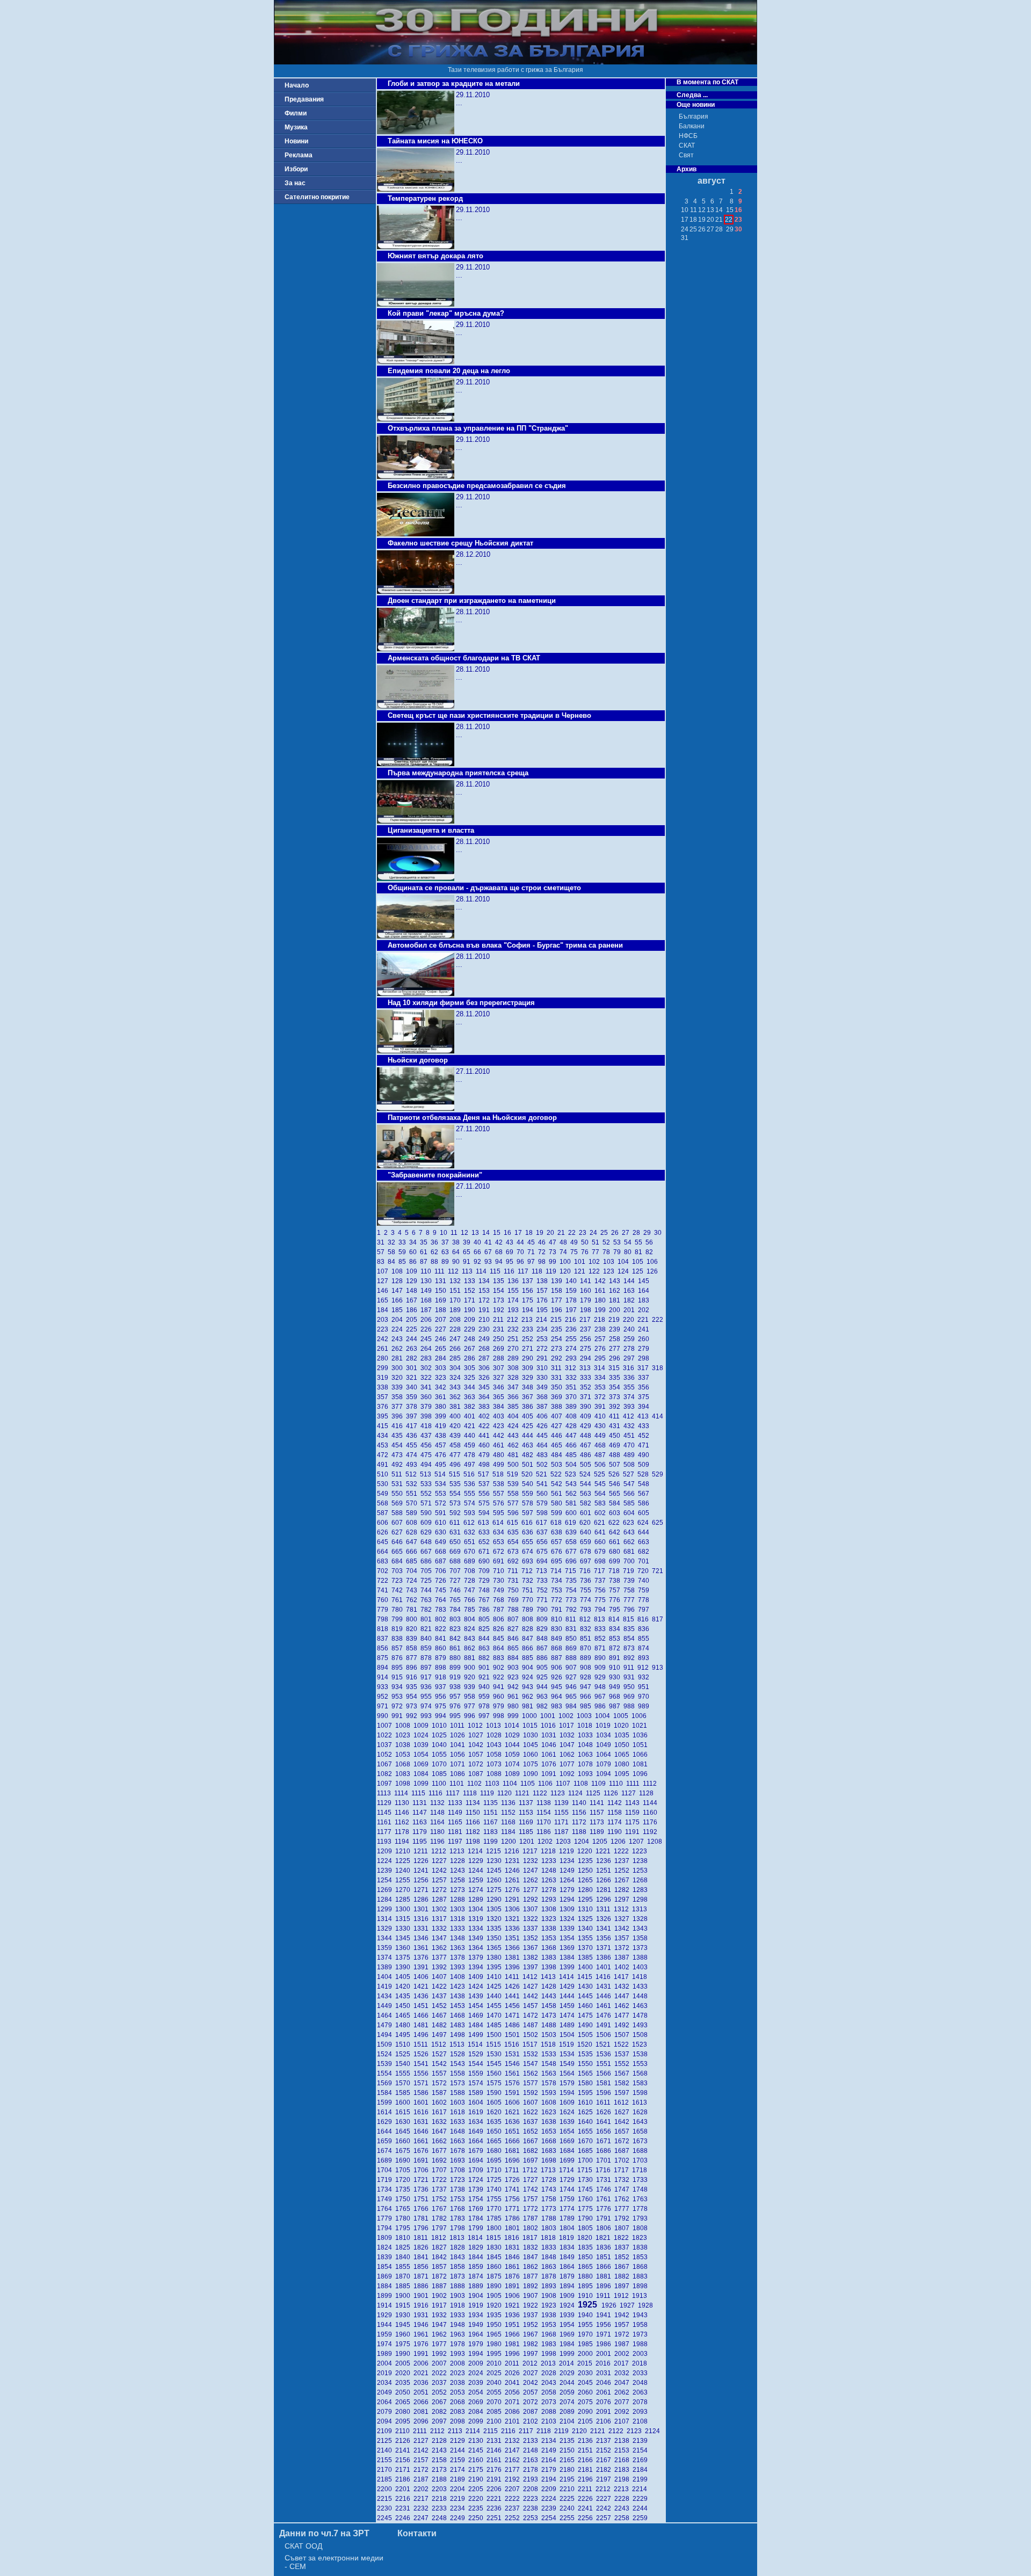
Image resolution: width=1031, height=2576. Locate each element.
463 (529, 1445)
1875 (496, 2276)
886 (544, 1658)
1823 (640, 2238)
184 (384, 1310)
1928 (646, 2305)
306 (486, 1368)
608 (413, 1523)
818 (384, 1629)
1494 (386, 2035)
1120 (506, 1793)
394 (644, 1407)
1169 (528, 1822)
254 (558, 1339)
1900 (404, 2296)
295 (602, 1358)
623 (630, 1523)
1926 (611, 2305)
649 (442, 1542)
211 (500, 1320)
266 (457, 1349)
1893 (550, 2286)
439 (457, 1436)
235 (558, 1329)
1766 (423, 2209)
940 (486, 1687)
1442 (532, 1996)
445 (544, 1436)
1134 (474, 1803)
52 (608, 1242)
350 (558, 1387)
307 (500, 1368)
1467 (441, 2015)
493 (413, 1465)
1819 (568, 2238)
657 (558, 1542)
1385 (587, 1958)
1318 (459, 1919)
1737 (441, 2189)
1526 (423, 2054)
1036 (641, 1735)
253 (544, 1339)
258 (616, 1339)
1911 (605, 2296)
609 (428, 1523)
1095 (623, 1774)
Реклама (299, 155)
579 (544, 1503)
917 (428, 1677)
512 (413, 1474)
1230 (496, 1861)
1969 (569, 2334)
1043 (496, 1745)
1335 (496, 1929)
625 (658, 1523)
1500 (496, 2035)
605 (644, 1513)
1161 (386, 1822)
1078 (587, 1764)
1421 (423, 1986)
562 (573, 1494)
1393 (459, 1967)
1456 (514, 2006)
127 (384, 1281)
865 (515, 1648)
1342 (623, 1929)
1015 (532, 1726)
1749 (386, 2199)
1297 (623, 1900)
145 (644, 1281)
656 (544, 1542)
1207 (638, 1842)
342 (442, 1387)
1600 (404, 2102)
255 (573, 1339)
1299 (386, 1909)
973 (413, 1706)
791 (558, 1610)
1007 (386, 1726)
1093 (587, 1774)
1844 (477, 2257)
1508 (641, 2035)
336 (631, 1378)
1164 (439, 1822)
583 (602, 1503)
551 (413, 1494)
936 (428, 1687)
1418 (640, 1977)
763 (428, 1600)
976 (457, 1706)
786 (486, 1610)
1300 (404, 1909)
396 (399, 1416)
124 (625, 1271)
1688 (641, 2151)
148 (413, 1291)
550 (399, 1494)
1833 (550, 2247)
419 (442, 1426)
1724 (477, 2180)
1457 (532, 2006)
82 (650, 1252)
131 (442, 1281)
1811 (422, 2238)
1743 (550, 2189)
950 (631, 1687)
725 (428, 1581)
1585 (404, 2093)
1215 (495, 1851)
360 (428, 1397)
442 (500, 1436)
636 (529, 1532)
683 (384, 1561)
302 (428, 1368)
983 (558, 1706)
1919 (477, 2305)
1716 (605, 2170)
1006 (640, 1716)
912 (645, 1668)
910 (616, 1668)
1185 (528, 1832)
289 (515, 1358)
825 (486, 1629)
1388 (641, 1958)
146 (384, 1291)
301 (413, 1368)
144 (631, 1281)
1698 (550, 2160)
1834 (569, 2247)
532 (413, 1484)
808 (529, 1619)
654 (515, 1542)
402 (486, 1416)
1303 (459, 1909)
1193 (386, 1842)
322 (428, 1378)
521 (543, 1474)
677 (573, 1552)
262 (399, 1349)
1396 (514, 1967)
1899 (386, 2296)
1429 (569, 1986)
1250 (587, 1871)
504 (573, 1465)
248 (471, 1339)
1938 (550, 2315)
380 (442, 1407)
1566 (605, 2073)
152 (471, 1291)
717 (601, 1571)
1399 (569, 1967)
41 (490, 1242)
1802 (532, 2228)
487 (602, 1455)
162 (616, 1291)
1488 (550, 2025)
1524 (386, 2054)
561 (558, 1494)
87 (425, 1262)
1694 (477, 2160)
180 (602, 1300)
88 (436, 1262)
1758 (550, 2199)
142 (602, 1281)
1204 (583, 1842)
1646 (423, 2131)
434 (384, 1436)
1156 (581, 1813)
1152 (510, 1813)
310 (544, 1368)
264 (428, 1349)
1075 (532, 1764)
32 (393, 1242)
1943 (641, 2315)
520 (529, 1474)
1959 (386, 2334)
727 (457, 1581)
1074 (514, 1764)
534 (442, 1484)
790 (544, 1610)
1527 (441, 2054)
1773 (550, 2209)
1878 (550, 2276)
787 (500, 1610)
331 (558, 1378)
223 (384, 1329)
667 (428, 1552)
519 (514, 1474)
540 (529, 1484)
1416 (605, 1977)
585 (631, 1503)
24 (595, 1233)
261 (384, 1349)
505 (587, 1465)
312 (572, 1368)
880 (457, 1658)
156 (529, 1291)
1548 (550, 2064)
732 (529, 1581)
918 (442, 1677)
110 (427, 1271)
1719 (386, 2180)
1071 (459, 1764)
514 (442, 1474)
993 (428, 1716)
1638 (550, 2122)
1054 (423, 1755)
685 (413, 1561)
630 (442, 1532)
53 (619, 1242)
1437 (441, 1996)
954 (413, 1697)
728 (471, 1581)
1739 (477, 2189)
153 (486, 1291)
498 (486, 1465)
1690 (404, 2160)
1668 (550, 2141)
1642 (623, 2122)
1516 (513, 2044)
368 (544, 1397)
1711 (514, 2170)
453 (384, 1445)
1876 (514, 2276)
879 (442, 1658)
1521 (605, 2044)
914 (384, 1677)
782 (428, 1610)
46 (543, 1242)
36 (436, 1242)
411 (616, 1416)
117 (525, 1271)
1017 (568, 1726)
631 (457, 1532)
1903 (459, 2296)
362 (457, 1397)
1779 (386, 2218)
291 (544, 1358)
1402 (623, 1967)
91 (468, 1262)
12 (466, 1233)
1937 (532, 2315)
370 (573, 1397)
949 (616, 1687)
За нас (295, 183)
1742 (532, 2189)
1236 (605, 1861)
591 (442, 1513)
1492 (623, 2025)
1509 (386, 2044)
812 (587, 1619)
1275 (496, 1890)
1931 (423, 2315)
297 (631, 1358)
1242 (441, 1871)
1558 (459, 2073)
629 (428, 1532)
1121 (524, 1793)
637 (544, 1532)
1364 (477, 1948)
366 (515, 1397)
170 (457, 1300)
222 (658, 1320)
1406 (423, 1977)
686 (428, 1561)
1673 (641, 2141)
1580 (587, 2083)
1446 (605, 1996)
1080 (623, 1764)
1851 (605, 2257)
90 (458, 1262)
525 (601, 1474)
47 (554, 1242)
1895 (587, 2286)
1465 (404, 2015)
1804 (569, 2228)
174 (515, 1300)
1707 (441, 2170)
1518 (550, 2044)
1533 (550, 2054)
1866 (605, 2267)
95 (511, 1262)
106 (653, 1262)
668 (442, 1552)
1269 (386, 1890)
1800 (496, 2228)
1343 (641, 1929)
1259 (477, 1880)
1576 (514, 2083)
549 (384, 1494)
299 (384, 1368)
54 (629, 1242)
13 (477, 1233)
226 (428, 1329)
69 (511, 1252)
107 (384, 1271)
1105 (529, 1784)
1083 (404, 1774)
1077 (569, 1764)
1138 (545, 1803)
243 (399, 1339)
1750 (404, 2199)
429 (587, 1426)
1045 (532, 1745)
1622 (532, 2112)
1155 (563, 1813)
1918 (459, 2305)
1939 (569, 2315)
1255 (404, 1880)
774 (587, 1600)
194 (529, 1310)
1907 (532, 2296)
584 (616, 1503)
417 (413, 1426)
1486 (514, 2025)
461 (500, 1445)
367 (529, 1397)
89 (447, 1262)
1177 (386, 1832)
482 (529, 1455)
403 (500, 1416)
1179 (421, 1832)
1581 (605, 2083)
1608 (550, 2102)
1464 (386, 2015)
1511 (422, 2044)
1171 (563, 1822)
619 (572, 1523)
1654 (569, 2131)
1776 (605, 2209)
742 (399, 1590)
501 (529, 1465)
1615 (404, 2112)
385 (515, 1407)
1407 (441, 1977)
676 (558, 1552)
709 (486, 1571)
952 (384, 1697)
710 (500, 1571)
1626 (605, 2112)
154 (500, 1291)
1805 (587, 2228)
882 (486, 1658)
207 (442, 1320)
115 (497, 1271)
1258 (459, 1880)
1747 (623, 2189)
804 (471, 1619)
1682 (532, 2151)
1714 (568, 2170)
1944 (386, 2325)
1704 (386, 2170)
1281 (605, 1890)
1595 (587, 2093)
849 (558, 1639)
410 (602, 1416)
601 (587, 1513)
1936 (514, 2315)
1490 (587, 2025)
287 (486, 1358)
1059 (514, 1755)
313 (587, 1368)
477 (457, 1455)
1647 (441, 2131)
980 (515, 1706)
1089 (514, 1774)
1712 (532, 2170)
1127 (630, 1793)
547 (631, 1484)
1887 (441, 2286)
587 (384, 1513)
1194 (404, 1842)
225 (413, 1329)
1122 (542, 1793)
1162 (404, 1822)
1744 (569, 2189)
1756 (514, 2199)
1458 (550, 2006)
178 (573, 1300)
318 (658, 1368)
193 (515, 1310)
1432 (623, 1986)
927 (573, 1677)
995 (457, 1716)
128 (399, 1281)
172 (486, 1300)
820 (413, 1629)
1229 (477, 1861)
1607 (532, 2102)
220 (630, 1320)
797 (644, 1610)
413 (645, 1416)
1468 (459, 2015)
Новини (296, 141)
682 (644, 1552)
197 (573, 1310)
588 (399, 1513)
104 (625, 1262)
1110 (618, 1784)
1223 (640, 1851)
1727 (532, 2180)
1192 (651, 1832)
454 (399, 1445)
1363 (459, 1948)
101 (581, 1262)
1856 (423, 2267)
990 (384, 1716)
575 (486, 1503)
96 (522, 1262)
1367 (532, 1948)
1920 (496, 2305)
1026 (459, 1735)
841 (442, 1639)
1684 (569, 2151)
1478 (641, 2015)
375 (644, 1397)
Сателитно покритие (317, 197)
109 (413, 1271)
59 (404, 1252)
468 (602, 1445)
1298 (641, 1900)
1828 (459, 2247)
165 (384, 1300)
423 (500, 1426)
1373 (641, 1948)
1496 (423, 2035)
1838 (641, 2247)
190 (471, 1310)
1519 (568, 2044)
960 (500, 1697)
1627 (623, 2112)
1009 (423, 1726)
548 (644, 1484)
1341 (605, 1929)
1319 (477, 1919)
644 (644, 1532)
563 (587, 1494)
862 (471, 1648)
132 (457, 1281)
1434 (386, 1996)
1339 (569, 1929)
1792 (623, 2218)
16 (509, 1233)
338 (384, 1387)
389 (573, 1407)
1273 (459, 1890)
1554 (386, 2073)
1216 (513, 1851)
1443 (550, 1996)
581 (573, 1503)
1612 (623, 2102)
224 (399, 1329)
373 (616, 1397)
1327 (623, 1919)
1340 (587, 1929)
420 (457, 1426)
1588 (459, 2093)
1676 (423, 2151)
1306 (514, 1909)
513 (427, 1474)
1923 (550, 2305)
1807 (623, 2228)
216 (572, 1320)
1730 (587, 2180)
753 (558, 1590)
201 (631, 1310)
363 (471, 1397)
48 (565, 1242)
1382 (532, 1958)
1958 (641, 2325)
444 (529, 1436)
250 (500, 1339)
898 (442, 1668)
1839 (386, 2257)
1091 (550, 1774)
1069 (423, 1764)
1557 (441, 2073)
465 (558, 1445)
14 (488, 1233)
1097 (386, 1784)
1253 (641, 1871)
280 (384, 1358)
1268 (641, 1880)
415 (384, 1426)
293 (573, 1358)
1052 (386, 1755)
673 (515, 1552)
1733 (641, 2180)
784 (457, 1610)
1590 (496, 2093)
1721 (423, 2180)
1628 (641, 2112)
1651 (514, 2131)
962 (529, 1697)
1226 (423, 1861)
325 (471, 1378)
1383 (550, 1958)
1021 (640, 1726)
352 (587, 1387)
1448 (641, 1996)
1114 (403, 1793)
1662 (441, 2141)
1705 (404, 2170)
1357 (623, 1938)
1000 (531, 1716)
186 (413, 1310)
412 (630, 1416)
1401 (605, 1967)
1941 (605, 2315)
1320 (496, 1919)
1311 (605, 1909)
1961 (423, 2334)
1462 (623, 2006)
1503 (550, 2035)
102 (596, 1262)
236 (573, 1329)
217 (587, 1320)
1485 (496, 2025)
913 (658, 1668)
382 (471, 1407)
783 (442, 1610)
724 (413, 1581)
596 (515, 1513)
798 (384, 1619)
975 (442, 1706)
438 (442, 1436)
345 (486, 1387)
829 (544, 1629)
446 (558, 1436)
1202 (547, 1842)
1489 (569, 2025)
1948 (459, 2325)
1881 (605, 2276)
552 (428, 1494)
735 (573, 1581)
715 (572, 1571)
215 (558, 1320)
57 (382, 1252)
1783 (459, 2218)
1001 (549, 1716)
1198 (474, 1842)
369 (558, 1397)
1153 (528, 1813)
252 (529, 1339)
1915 (404, 2305)
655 (529, 1542)
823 (457, 1629)
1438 (459, 1996)
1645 (404, 2131)
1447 (623, 1996)
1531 (514, 2054)
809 (544, 1619)
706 (442, 1571)
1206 (620, 1842)
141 (587, 1281)
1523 (640, 2044)
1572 (441, 2083)
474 (413, 1455)
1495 (404, 2035)
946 (573, 1687)
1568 (641, 2073)
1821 (605, 2238)
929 (602, 1677)
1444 (569, 1996)
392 (616, 1407)
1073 (496, 1764)
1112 (651, 1784)
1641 (605, 2122)
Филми (296, 113)
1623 (550, 2112)
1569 (386, 2083)
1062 (569, 1755)
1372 (623, 1948)
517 (485, 1474)
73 (554, 1252)
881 (471, 1658)
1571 (423, 2083)
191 (486, 1310)
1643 (641, 2122)
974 (428, 1706)
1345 (404, 1938)
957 (457, 1697)
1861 (514, 2267)
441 (486, 1436)
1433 (641, 1986)
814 (616, 1619)
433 (644, 1426)
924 (529, 1677)
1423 (459, 1986)
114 (483, 1271)
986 (602, 1706)
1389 (386, 1967)
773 (573, 1600)
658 (573, 1542)
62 (436, 1252)
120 (567, 1271)
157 (544, 1291)
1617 (441, 2112)
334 (602, 1378)
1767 (441, 2209)
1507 (623, 2035)
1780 (404, 2218)
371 (587, 1397)
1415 (586, 1977)
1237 (623, 1861)
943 (529, 1687)
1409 (477, 1977)
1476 (605, 2015)
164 (644, 1291)
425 (529, 1426)
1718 (640, 2170)
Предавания (304, 99)
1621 (514, 2112)
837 (384, 1639)
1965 (496, 2334)
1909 (569, 2296)
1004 (604, 1716)
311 (558, 1368)
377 (399, 1407)
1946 (423, 2325)
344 (471, 1387)
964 (558, 1697)
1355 (587, 1938)
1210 (404, 1851)
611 (456, 1523)
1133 (457, 1803)
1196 (439, 1842)
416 (399, 1426)
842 (457, 1639)
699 (616, 1561)
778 (644, 1600)
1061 (550, 1755)
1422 (441, 1986)
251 (515, 1339)
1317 (441, 1919)
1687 (623, 2151)
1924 (569, 2305)
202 (644, 1310)
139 (558, 1281)
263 (413, 1349)
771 (544, 1600)
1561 (514, 2073)
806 (500, 1619)
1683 (550, 2151)
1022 (386, 1735)
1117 (454, 1793)
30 (659, 1233)
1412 (532, 1977)
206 (428, 1320)
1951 (514, 2325)
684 (399, 1561)
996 (471, 1716)
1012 (477, 1726)
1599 (386, 2102)
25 (606, 1233)
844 (486, 1639)
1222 (623, 1851)
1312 (623, 1909)
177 (558, 1300)
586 (644, 1503)
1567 (623, 2073)
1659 (386, 2141)
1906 (514, 2296)
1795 (404, 2228)
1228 (459, 1861)
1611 (605, 2102)
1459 (569, 2006)
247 (457, 1339)
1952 (532, 2325)
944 (544, 1687)
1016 (550, 1726)
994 (442, 1716)
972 (399, 1706)
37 (447, 1242)
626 (384, 1532)
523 (572, 1474)
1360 (404, 1948)
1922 (532, 2305)
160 (587, 1291)
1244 (477, 1871)
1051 (641, 1745)
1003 (586, 1716)
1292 (532, 1900)
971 (384, 1706)
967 (602, 1697)
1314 (386, 1919)
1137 (528, 1803)
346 (500, 1387)
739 (631, 1581)
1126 (612, 1793)
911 (630, 1668)
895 (399, 1668)
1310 (587, 1909)
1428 (550, 1986)
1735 (404, 2189)
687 (442, 1561)
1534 (569, 2054)
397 (413, 1416)
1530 (496, 2054)
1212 (440, 1851)
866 (529, 1648)
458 (457, 1445)
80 (629, 1252)
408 (573, 1416)
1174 (616, 1822)
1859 (477, 2267)
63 (447, 1252)
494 (428, 1465)
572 (442, 1503)
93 (490, 1262)
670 (471, 1552)
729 (486, 1581)
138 (544, 1281)
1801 (514, 2228)
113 (469, 1271)
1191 (634, 1832)
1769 (477, 2209)
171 (471, 1300)
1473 (550, 2015)
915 (399, 1677)
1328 (641, 1919)
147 (399, 1291)
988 (631, 1706)
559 (529, 1494)
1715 (586, 2170)
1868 (641, 2267)
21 (563, 1233)
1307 (532, 1909)
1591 (514, 2093)
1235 (587, 1861)
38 (458, 1242)
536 (471, 1484)
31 (382, 1242)
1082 (386, 1774)
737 (602, 1581)
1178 (404, 1832)
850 (573, 1639)
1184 (510, 1832)
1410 (496, 1977)
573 (457, 1503)
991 (399, 1716)
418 (428, 1426)
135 (500, 1281)
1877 (532, 2276)
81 (640, 1252)
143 (616, 1281)
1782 (441, 2218)
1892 (532, 2286)
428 (573, 1426)
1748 (641, 2189)
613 (485, 1523)
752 (544, 1590)
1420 (404, 1986)
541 (544, 1484)
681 (631, 1552)
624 (645, 1523)
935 (413, 1687)
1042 (477, 1745)
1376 (423, 1958)
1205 (601, 1842)
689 (471, 1561)
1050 (623, 1745)
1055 (441, 1755)
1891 (514, 2286)
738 (616, 1581)
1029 (514, 1735)
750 (515, 1590)
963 (544, 1697)
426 (544, 1426)
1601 (423, 2102)
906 (558, 1668)
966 (587, 1697)
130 (428, 1281)
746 (457, 1590)
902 (500, 1668)
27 (627, 1233)
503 (558, 1465)
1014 (513, 1726)
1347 (441, 1938)
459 (471, 1445)
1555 (404, 2073)
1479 (386, 2025)
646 (399, 1542)
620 (587, 1523)
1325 (587, 1919)
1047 (569, 1745)
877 (413, 1658)
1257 (441, 1880)
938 (457, 1687)
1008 (404, 1726)
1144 (651, 1803)
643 (631, 1532)
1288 (459, 1900)
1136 (510, 1803)
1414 (568, 1977)
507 (616, 1465)
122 (596, 1271)
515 (456, 1474)
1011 (459, 1726)
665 (399, 1552)
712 (529, 1571)
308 (515, 1368)
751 (529, 1590)
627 (399, 1532)
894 (384, 1668)
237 (587, 1329)
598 (544, 1513)
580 (558, 1503)
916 (413, 1677)
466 (573, 1445)
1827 (441, 2247)
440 (471, 1436)
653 (500, 1542)
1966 (514, 2334)
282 (413, 1358)
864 (500, 1648)
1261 (514, 1880)
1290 (496, 1900)
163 (631, 1291)
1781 (423, 2218)
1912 (623, 2296)
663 (644, 1542)
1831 (514, 2247)
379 (428, 1407)
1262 (532, 1880)
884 (515, 1658)
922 (500, 1677)
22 (573, 1233)
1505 (587, 2035)
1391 (423, 1967)
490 (644, 1455)
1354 (569, 1938)
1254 (386, 1880)
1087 (477, 1774)
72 (543, 1252)
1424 (477, 1986)
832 (587, 1629)
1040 (441, 1745)
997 (486, 1716)
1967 (532, 2334)
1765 (404, 2209)
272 (544, 1349)
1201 (528, 1842)
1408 (459, 1977)
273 (558, 1349)
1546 (514, 2064)
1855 (404, 2267)
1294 (569, 1900)
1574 (477, 2083)
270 (515, 1349)
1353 (550, 1938)
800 (413, 1619)
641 (602, 1532)
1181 (457, 1832)
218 (601, 1320)
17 (520, 1233)
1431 (605, 1986)
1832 (532, 2247)
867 (544, 1648)
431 (616, 1426)
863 (486, 1648)
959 (486, 1697)
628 (413, 1532)
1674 (386, 2151)
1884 (386, 2286)
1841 (423, 2257)
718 (616, 1571)
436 (413, 1436)
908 (587, 1668)
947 (587, 1687)
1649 (477, 2131)
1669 (569, 2141)
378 (413, 1407)
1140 (581, 1803)
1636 (514, 2122)
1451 (423, 2006)
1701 (605, 2160)
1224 (386, 1861)
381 (457, 1407)
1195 (421, 1842)
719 (630, 1571)
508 (631, 1465)
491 (384, 1465)
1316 (423, 1919)
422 (486, 1426)
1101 (458, 1784)
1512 (440, 2044)
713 (543, 1571)
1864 (569, 2267)
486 (587, 1455)
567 (644, 1494)
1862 (532, 2267)
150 (442, 1291)
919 (457, 1677)
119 (553, 1271)
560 (544, 1494)
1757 (532, 2199)
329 (529, 1378)
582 (587, 1503)
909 (602, 1668)
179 (587, 1300)
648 (428, 1542)
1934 (477, 2315)
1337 (532, 1929)
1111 (634, 1784)
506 (602, 1465)
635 (515, 1532)
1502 (532, 2035)
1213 (459, 1851)
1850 (587, 2257)
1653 (550, 2131)
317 (645, 1368)
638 (558, 1532)
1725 (496, 2180)
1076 (550, 1764)
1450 (404, 2006)
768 (500, 1600)
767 (486, 1600)
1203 (565, 1842)
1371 (605, 1948)
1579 (569, 2083)
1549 (569, 2064)
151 (457, 1291)
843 (471, 1639)
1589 (477, 2093)
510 (384, 1474)
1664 (477, 2141)
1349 (477, 1938)
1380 (496, 1958)
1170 (545, 1822)
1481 (423, 2025)
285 (457, 1358)
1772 (532, 2209)
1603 (459, 2102)
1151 (492, 1813)
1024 (423, 1735)
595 (500, 1513)
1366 (514, 1948)
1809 (386, 2238)
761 (399, 1600)
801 (428, 1619)
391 (602, 1407)
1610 (587, 2102)
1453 (459, 2006)
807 (515, 1619)
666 (413, 1552)
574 (471, 1503)
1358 (641, 1938)
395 (384, 1416)
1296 (605, 1900)
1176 (651, 1822)
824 (471, 1629)
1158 (616, 1813)
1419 (386, 1986)
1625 (587, 2112)
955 (428, 1697)
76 (586, 1252)
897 (428, 1668)
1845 (496, 2257)
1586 (423, 2093)
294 (587, 1358)
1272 (441, 1890)
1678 (459, 2151)
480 (500, 1455)
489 (631, 1455)
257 (602, 1339)
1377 (441, 1958)
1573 (459, 2083)
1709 (477, 2170)
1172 (581, 1822)
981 (529, 1706)
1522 (623, 2044)
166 (399, 1300)
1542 (441, 2064)
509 (644, 1465)
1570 (404, 2083)
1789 (569, 2218)
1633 (459, 2122)
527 (630, 1474)
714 (558, 1571)
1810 (404, 2238)
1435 (404, 1996)
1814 (477, 2238)
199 (602, 1310)
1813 (459, 2238)
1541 (423, 2064)
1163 (421, 1822)
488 (616, 1455)
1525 (404, 2054)
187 (428, 1310)
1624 (569, 2112)
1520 (586, 2044)
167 (413, 1300)
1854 (386, 2267)
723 (399, 1581)
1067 (386, 1764)
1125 (595, 1793)
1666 (514, 2141)
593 (471, 1513)
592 (457, 1513)
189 (457, 1310)
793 (587, 1610)
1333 (459, 1929)
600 (573, 1513)
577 (515, 1503)
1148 (439, 1813)
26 (616, 1233)
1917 (441, 2305)
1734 (386, 2189)
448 (587, 1436)
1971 (605, 2334)
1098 (404, 1784)
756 (602, 1590)
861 (457, 1648)
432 (631, 1426)
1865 (587, 2267)
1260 (496, 1880)
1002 (568, 1716)
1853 (641, 2257)
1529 (477, 2054)
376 (384, 1407)
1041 (459, 1745)
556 (486, 1494)
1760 (587, 2199)
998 (500, 1716)
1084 (423, 1774)
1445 (587, 1996)
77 (597, 1252)
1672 (623, 2141)
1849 (569, 2257)
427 (558, 1426)
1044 (514, 1745)
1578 (550, 2083)
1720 (404, 2180)
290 (529, 1358)
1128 (647, 1793)
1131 (421, 1803)
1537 (623, 2054)
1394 (477, 1967)
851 (587, 1639)
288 (500, 1358)
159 (573, 1291)
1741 (514, 2189)
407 (558, 1416)
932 (644, 1677)
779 (384, 1610)
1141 (598, 1803)
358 (399, 1397)
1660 (404, 2141)
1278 (550, 1890)
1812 (440, 2238)
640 (587, 1532)
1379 (477, 1958)
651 (471, 1542)
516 (471, 1474)
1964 (477, 2334)
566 (631, 1494)
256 (587, 1339)
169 (442, 1300)
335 (616, 1378)
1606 (514, 2102)
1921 (514, 2305)
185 (399, 1310)
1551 (605, 2064)
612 (471, 1523)
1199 (492, 1842)
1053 (404, 1755)
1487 (532, 2025)
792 (573, 1610)
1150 (474, 1813)
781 (413, 1610)
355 (631, 1387)
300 (399, 1368)
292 (558, 1358)
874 (644, 1648)
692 (515, 1561)
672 (500, 1552)
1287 (441, 1900)
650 (457, 1542)
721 (658, 1571)
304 (457, 1368)
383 (486, 1407)
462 (515, 1445)
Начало (297, 85)
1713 (550, 2170)
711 (514, 1571)
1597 (623, 2093)
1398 (550, 1967)
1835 (587, 2247)
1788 (550, 2218)
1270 (404, 1890)
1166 (474, 1822)
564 (602, 1494)
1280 (587, 1890)
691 (500, 1561)
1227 (441, 1861)
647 (413, 1542)
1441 (514, 1996)
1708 (459, 2170)
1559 (477, 2073)
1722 (441, 2180)
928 (587, 1677)
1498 (459, 2035)
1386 (605, 1958)
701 (644, 1561)
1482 (441, 2025)
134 (486, 1281)
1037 (386, 1745)
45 (533, 1242)
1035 (623, 1735)
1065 (623, 1755)
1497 (441, 2035)
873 (631, 1648)
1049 (605, 1745)
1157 (598, 1813)
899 (457, 1668)
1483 (459, 2025)
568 (384, 1503)
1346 (423, 1938)
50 (586, 1242)
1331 (423, 1929)
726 (442, 1581)
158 (558, 1291)
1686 (605, 2151)
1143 (634, 1803)
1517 (532, 2044)
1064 (605, 1755)
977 (471, 1706)
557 (500, 1494)
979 (500, 1706)
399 (442, 1416)
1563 (550, 2073)
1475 (587, 2015)
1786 (514, 2218)
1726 (514, 2180)
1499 (477, 2035)
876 (399, 1658)
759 (644, 1590)
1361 (423, 1948)
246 (442, 1339)
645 (384, 1542)
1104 (511, 1784)
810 (558, 1619)
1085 (441, 1774)
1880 (587, 2276)
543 (573, 1484)
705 (428, 1571)
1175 (634, 1822)
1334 (477, 1929)
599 (558, 1513)
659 (587, 1542)
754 (573, 1590)
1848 (550, 2257)
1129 (386, 1803)
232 (515, 1329)
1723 (459, 2180)
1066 (641, 1755)
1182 (474, 1832)
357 (384, 1397)
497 (471, 1465)
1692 (441, 2160)
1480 (404, 2025)
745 (442, 1590)
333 (587, 1378)
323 (442, 1378)
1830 (496, 2247)
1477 (623, 2015)
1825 (404, 2247)
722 (384, 1581)
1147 (421, 1813)
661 (616, 1542)
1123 (559, 1793)
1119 (489, 1793)
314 (601, 1368)
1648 (459, 2131)
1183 (492, 1832)
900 (471, 1668)
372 (602, 1397)
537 (486, 1484)
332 (573, 1378)
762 (413, 1600)
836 (644, 1629)
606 (384, 1523)
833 (602, 1629)
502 (544, 1465)
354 (616, 1387)
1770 (496, 2209)
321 (413, 1378)
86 (415, 1262)
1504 (569, 2035)
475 (428, 1455)
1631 (423, 2122)
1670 (587, 2141)
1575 (496, 2083)
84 (393, 1262)
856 (384, 1648)
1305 (496, 1909)
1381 (514, 1958)
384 (500, 1407)
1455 (496, 2006)
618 (558, 1523)
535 (457, 1484)
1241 (423, 1871)
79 (619, 1252)
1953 (550, 2325)
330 (544, 1378)
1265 (587, 1880)
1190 (616, 1832)
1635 (496, 2122)
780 (399, 1610)
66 (479, 1252)
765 (457, 1600)
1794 (386, 2228)
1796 (423, 2228)
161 (602, 1291)
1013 (495, 1726)
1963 (459, 2334)
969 (631, 1697)
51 (597, 1242)
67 (490, 1252)
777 (631, 1600)
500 (515, 1465)
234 (544, 1329)
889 (587, 1658)
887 (558, 1658)
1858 (459, 2267)
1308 (550, 1909)
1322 (532, 1919)
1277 (532, 1890)
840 (428, 1639)
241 (644, 1329)
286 (471, 1358)
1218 (550, 1851)
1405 (404, 1977)
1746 (605, 2189)
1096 (641, 1774)
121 (581, 1271)
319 (384, 1378)
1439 (477, 1996)
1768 (459, 2209)
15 (498, 1233)
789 (529, 1610)
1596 (605, 2093)
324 (457, 1378)
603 (616, 1513)
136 (515, 1281)
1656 (605, 2131)
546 (616, 1484)
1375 (404, 1958)
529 (658, 1474)
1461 (605, 2006)
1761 (605, 2199)
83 (382, 1262)
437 (428, 1436)
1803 (550, 2228)
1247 (532, 1871)
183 (644, 1300)
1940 (587, 2315)
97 (533, 1262)
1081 (641, 1764)
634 (500, 1532)
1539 (386, 2064)
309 (529, 1368)
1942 (623, 2315)
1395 (496, 1967)
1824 (386, 2247)
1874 (477, 2276)
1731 (605, 2180)
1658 (641, 2131)
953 (399, 1697)
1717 (623, 2170)
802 (442, 1619)
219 (616, 1320)
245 (428, 1339)
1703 (641, 2160)
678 (587, 1552)
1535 (587, 2054)
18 (531, 1233)
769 (515, 1600)
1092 (569, 1774)
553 (442, 1494)
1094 (605, 1774)
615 (514, 1523)
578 (529, 1503)
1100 (441, 1784)
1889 (477, 2286)
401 (471, 1416)
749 (500, 1590)
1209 (386, 1851)
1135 (492, 1803)
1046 (550, 1745)
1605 (496, 2102)
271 (529, 1349)
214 (543, 1320)
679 (602, 1552)
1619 (477, 2112)
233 (529, 1329)
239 (616, 1329)
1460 (587, 2006)
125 (639, 1271)
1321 (514, 1919)
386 (529, 1407)
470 (631, 1445)
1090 (532, 1774)
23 (584, 1233)
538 (500, 1484)
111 (441, 1271)
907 (573, 1668)
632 (471, 1532)
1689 (386, 2160)
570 (413, 1503)
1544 (477, 2064)
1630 (404, 2122)
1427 (532, 1986)
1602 (441, 2102)
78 (608, 1252)
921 (486, 1677)
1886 (423, 2286)
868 (558, 1648)
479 (486, 1455)
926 (558, 1677)
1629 (386, 2122)
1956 (605, 2325)
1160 (651, 1813)
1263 (550, 1880)
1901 (423, 2296)
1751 (423, 2199)
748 (486, 1590)
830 (558, 1629)
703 (399, 1571)
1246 (514, 1871)
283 (428, 1358)
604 (631, 1513)
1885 (404, 2286)
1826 (423, 2247)
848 (544, 1639)
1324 (569, 1919)
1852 (623, 2257)
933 (384, 1687)
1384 (569, 1958)
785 (471, 1610)
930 (616, 1677)
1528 (459, 2054)
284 (442, 1358)
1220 (586, 1851)
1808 (641, 2228)
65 (468, 1252)
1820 (586, 2238)
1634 (477, 2122)
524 (587, 1474)
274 (573, 1349)
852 (602, 1639)
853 (616, 1639)
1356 (605, 1938)
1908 (550, 2296)
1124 (577, 1793)
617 (543, 1523)
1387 (623, 1958)
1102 (476, 1784)
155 (515, 1291)
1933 (459, 2315)
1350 (496, 1938)
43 (511, 1242)
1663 (459, 2141)
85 (404, 1262)
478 (471, 1455)
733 (544, 1581)
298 (644, 1358)
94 (500, 1262)
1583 (641, 2083)
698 (602, 1561)
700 (631, 1561)
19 (541, 1233)
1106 (547, 1784)
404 (515, 1416)
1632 (441, 2122)
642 (616, 1532)
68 (500, 1252)
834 (616, 1629)
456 (428, 1445)
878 (428, 1658)
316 (630, 1368)
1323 (550, 1919)
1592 (532, 2093)
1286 (423, 1900)
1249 (569, 1871)
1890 (496, 2286)
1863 (550, 2267)
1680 (496, 2151)
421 (471, 1426)
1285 (404, 1900)
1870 (404, 2276)
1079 (605, 1764)
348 (529, 1387)
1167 (492, 1822)
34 (415, 1242)
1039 (423, 1745)
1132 (439, 1803)
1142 (616, 1803)
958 (471, 1697)
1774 (569, 2209)
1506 (605, 2035)
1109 (600, 1784)
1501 (514, 2035)
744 (428, 1590)
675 (544, 1552)
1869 (386, 2276)
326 (486, 1378)
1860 (496, 2267)
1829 (477, 2247)
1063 (587, 1755)
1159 (634, 1813)
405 (529, 1416)
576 (500, 1503)
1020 (623, 1726)
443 (515, 1436)
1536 (605, 2054)
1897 (623, 2286)
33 (404, 1242)
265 (442, 1349)
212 (514, 1320)
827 (515, 1629)
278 (631, 1349)
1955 (587, 2325)
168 (428, 1300)
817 (658, 1619)
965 (573, 1697)
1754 (477, 2199)
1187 (563, 1832)
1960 (404, 2334)
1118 (471, 1793)
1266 (605, 1880)
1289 (477, 1900)
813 (601, 1619)
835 (631, 1629)
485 (573, 1455)
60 (415, 1252)
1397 (532, 1967)
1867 (623, 2267)
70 (522, 1252)
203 (384, 1320)
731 (515, 1581)
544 (587, 1484)
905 (544, 1668)
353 (602, 1387)
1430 (587, 1986)
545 (602, 1484)
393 (631, 1407)
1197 (457, 1842)
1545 (496, 2064)
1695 (496, 2160)
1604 (477, 2102)
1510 (404, 2044)
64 (458, 1252)
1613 (640, 2102)
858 (413, 1648)
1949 (477, 2325)
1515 (495, 2044)
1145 (386, 1813)
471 (644, 1445)
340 (413, 1387)
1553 (641, 2064)
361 (442, 1397)
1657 (623, 2131)
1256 (423, 1880)
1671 (605, 2141)
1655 (587, 2131)
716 (587, 1571)
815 (630, 1619)
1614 (386, 2112)
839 (413, 1639)
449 (602, 1436)
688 (457, 1561)
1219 (568, 1851)
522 (558, 1474)
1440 (496, 1996)
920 (471, 1677)
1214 (477, 1851)
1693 (459, 2160)
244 (413, 1339)
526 (616, 1474)
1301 (423, 1909)
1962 (441, 2334)
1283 (641, 1890)
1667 (532, 2141)
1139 (563, 1803)
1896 (605, 2286)
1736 (423, 2189)
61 (425, 1252)
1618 (459, 2112)
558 (515, 1494)
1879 (569, 2276)
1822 (623, 2238)
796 (631, 1610)
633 (486, 1532)
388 (558, 1407)
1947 (441, 2325)
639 (573, 1532)
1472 (532, 2015)
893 (644, 1658)
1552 (623, 2064)
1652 (532, 2131)
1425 (496, 1986)
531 (399, 1484)
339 (399, 1387)
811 (572, 1619)
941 (500, 1687)
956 (442, 1697)
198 (587, 1310)
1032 (569, 1735)
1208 (655, 1842)
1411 (514, 1977)
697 (587, 1561)
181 (616, 1300)
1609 (569, 2102)
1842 (441, 2257)
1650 (496, 2131)
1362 (441, 1948)
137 (529, 1281)
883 (500, 1658)
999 (515, 1716)
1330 (404, 1929)
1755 (496, 2199)
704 (413, 1571)
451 (631, 1436)
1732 (623, 2180)
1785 (496, 2218)
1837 (623, 2247)
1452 (441, 2006)
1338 (550, 1929)
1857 (441, 2267)
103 (610, 1262)
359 (413, 1397)
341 (428, 1387)
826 (500, 1629)
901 (486, 1668)
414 (658, 1416)
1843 (459, 2257)
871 (602, 1648)
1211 (422, 1851)
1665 (496, 2141)
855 (644, 1639)
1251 (605, 1871)
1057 (477, 1755)
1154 (545, 1813)
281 (399, 1358)
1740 (496, 2189)
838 (399, 1639)
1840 (404, 2257)
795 (616, 1610)
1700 (587, 2160)
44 (522, 1242)
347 (515, 1387)
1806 (605, 2228)
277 (616, 1349)
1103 (494, 1784)
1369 (569, 1948)
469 (616, 1445)
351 (573, 1387)
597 (529, 1513)
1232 (532, 1861)
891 (616, 1658)
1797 (441, 2228)
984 (573, 1706)
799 (399, 1619)
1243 (459, 1871)
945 (558, 1687)
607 (399, 1523)
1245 (496, 1871)
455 (413, 1445)
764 (442, 1600)
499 (500, 1465)
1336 (514, 1929)
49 (576, 1242)
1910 (587, 2296)
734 (558, 1581)
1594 (569, 2093)
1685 (587, 2151)
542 (558, 1484)
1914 (386, 2305)
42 (500, 1242)
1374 (386, 1958)
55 (640, 1242)
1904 (477, 2296)
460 (486, 1445)
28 (638, 1233)
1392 (441, 1967)
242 (384, 1339)
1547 (532, 2064)
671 (486, 1552)
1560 (496, 2073)
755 (587, 1590)
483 (544, 1455)
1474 (569, 2015)
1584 (386, 2093)
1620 (496, 2112)
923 (515, 1677)
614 (500, 1523)
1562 (532, 2073)
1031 (550, 1735)
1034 (605, 1735)
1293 (550, 1900)
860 (442, 1648)
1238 (641, 1861)
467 (587, 1445)
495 (442, 1465)
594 (486, 1513)
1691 (423, 2160)
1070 (441, 1764)
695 (558, 1561)
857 (399, 1648)
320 (399, 1378)
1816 (513, 2238)
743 (413, 1590)
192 (500, 1310)
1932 (441, 2315)
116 (511, 1271)
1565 (587, 2073)
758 (631, 1590)
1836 (605, 2247)
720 (645, 1571)
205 (413, 1320)
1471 (514, 2015)
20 (552, 1233)
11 (456, 1233)
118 (539, 1271)
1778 (641, 2209)
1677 (441, 2151)
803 (457, 1619)
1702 (623, 2160)
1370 (587, 1948)
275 (587, 1349)
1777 (623, 2209)
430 (602, 1426)
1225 (404, 1861)
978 (486, 1706)
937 (442, 1687)
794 (602, 1610)
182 (631, 1300)
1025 (441, 1735)
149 (428, 1291)
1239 (386, 1871)
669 (457, 1552)
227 (442, 1329)
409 (587, 1416)
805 (486, 1619)
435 (399, 1436)
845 (500, 1639)
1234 (569, 1861)
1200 (510, 1842)
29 (649, 1233)
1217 (532, 1851)
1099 (423, 1784)
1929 (386, 2315)
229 (471, 1329)
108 (399, 1271)
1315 (404, 1919)
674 (529, 1552)
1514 (477, 2044)
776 (616, 1600)
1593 (550, 2093)
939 (471, 1687)
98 (543, 1262)
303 (442, 1368)
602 (602, 1513)
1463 (641, 2006)
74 (565, 1252)
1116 (437, 1793)
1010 (441, 1726)
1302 (441, 1909)
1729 (569, 2180)
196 (558, 1310)
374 (631, 1397)
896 (413, 1668)
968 (616, 1697)
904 (529, 1668)
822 (442, 1629)
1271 (423, 1890)
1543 (459, 2064)
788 (515, 1610)
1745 (587, 2189)
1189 (598, 1832)
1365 (496, 1948)
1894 (569, 2286)
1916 (423, 2305)
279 (644, 1349)
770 (529, 1600)
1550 (587, 2064)
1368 (550, 1948)
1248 (550, 1871)
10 (445, 1233)
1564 (569, 2073)
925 (544, 1677)
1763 (641, 2199)
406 (544, 1416)
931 (631, 1677)
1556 (423, 2073)
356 (644, 1387)
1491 (605, 2025)
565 (616, 1494)
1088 (496, 1774)
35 (425, 1242)
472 (384, 1455)
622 (616, 1523)
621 (601, 1523)
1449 (386, 2006)
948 (602, 1687)
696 (573, 1561)
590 (428, 1513)
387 (544, 1407)
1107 (565, 1784)
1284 (386, 1900)
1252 (623, 1871)
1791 (605, 2218)
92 (479, 1262)
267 (471, 1349)
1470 (496, 2015)
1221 (605, 1851)
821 (428, 1629)
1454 (477, 2006)
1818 (550, 2238)
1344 (386, 1938)
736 (587, 1581)
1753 (459, 2199)
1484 (477, 2025)
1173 (598, 1822)
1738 (459, 2189)
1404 (386, 1977)
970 (644, 1697)
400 (457, 1416)
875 (384, 1658)
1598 (641, 2093)
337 (644, 1378)
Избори (296, 169)
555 (471, 1494)
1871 (423, 2276)
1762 (623, 2199)
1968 (550, 2334)
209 (471, 1320)
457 (442, 1445)
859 (428, 1648)
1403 (641, 1967)
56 (650, 1242)
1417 (623, 1977)
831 (573, 1629)
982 (544, 1706)
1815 (495, 2238)
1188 (581, 1832)
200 (616, 1310)
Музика (296, 127)
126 (653, 1271)
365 (500, 1397)
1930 (404, 2315)
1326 (605, 1919)
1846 (514, 2257)
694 (544, 1561)
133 (471, 1281)
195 (544, 1310)
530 (384, 1484)
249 (486, 1339)
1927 (629, 2305)
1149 (457, 1813)
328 (515, 1378)
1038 (404, 1745)
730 (500, 1581)
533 (428, 1484)
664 (384, 1552)
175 (529, 1300)
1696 (514, 2160)
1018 (586, 1726)
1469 (477, 2015)
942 (515, 1687)
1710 (496, 2170)
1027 (477, 1735)
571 (428, 1503)
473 (399, 1455)
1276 (514, 1890)
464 (544, 1445)
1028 (496, 1735)
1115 (420, 1793)
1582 (623, 2083)
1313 (640, 1909)
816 (645, 1619)
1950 (496, 2325)
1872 (441, 2276)
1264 (569, 1880)
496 (457, 1465)
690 (486, 1561)
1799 (477, 2228)
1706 (423, 2170)
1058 (496, 1755)
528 (645, 1474)
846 (515, 1639)
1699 (569, 2160)
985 (587, 1706)
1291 (514, 1900)
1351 (514, 1938)
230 (486, 1329)
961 (515, 1697)
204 (399, 1320)
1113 (386, 1793)
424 (515, 1426)
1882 (623, 2276)
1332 (441, 1929)
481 (515, 1455)
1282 (623, 1890)
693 (529, 1561)
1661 (423, 2141)
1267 (623, 1880)
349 (544, 1387)
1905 (496, 2296)
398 (428, 1416)
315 (616, 1368)
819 (399, 1629)
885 (529, 1658)
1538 (641, 2054)
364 (486, 1397)
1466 (423, 2015)
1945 (404, 2325)
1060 (532, 1755)
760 (384, 1600)
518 (500, 1474)
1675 (404, 2151)
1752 (441, 2199)
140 (573, 1281)
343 (457, 1387)
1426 (514, 1986)
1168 (510, 1822)
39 (468, 1242)
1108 (582, 1784)
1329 (386, 1929)
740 (644, 1581)
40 (479, 1242)
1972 (623, 2334)
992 (413, 1716)
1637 (532, 2122)
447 (573, 1436)
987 (616, 1706)
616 (529, 1523)
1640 (587, 2122)
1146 (404, 1813)
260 (644, 1339)
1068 (404, 1764)
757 (616, 1590)
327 (500, 1378)
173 (500, 1300)
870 (587, 1648)
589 (413, 1513)
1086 (459, 1774)
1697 (532, 2160)
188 (442, 1310)
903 (515, 1668)
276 (602, 1349)
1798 (459, 2228)
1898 (641, 2286)
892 (631, 1658)
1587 (441, 2093)
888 (573, 1658)
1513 (459, 2044)
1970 (587, 2334)
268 (486, 1349)
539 (515, 1484)
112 (455, 1271)
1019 (605, 1726)
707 (457, 1571)
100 (567, 1262)
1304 (477, 1909)
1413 (550, 1977)
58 (393, 1252)
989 (644, 1706)
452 (644, 1436)
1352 (532, 1938)
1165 (457, 1822)
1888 (459, 2286)
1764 (386, 2209)
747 (471, 1590)
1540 (404, 2064)
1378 (459, 1958)
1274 (477, 1890)
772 (558, 1600)
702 (384, 1571)
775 (602, 1600)
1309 (569, 1909)
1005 (622, 1716)
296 (616, 1358)
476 (442, 1455)
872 (616, 1648)
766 (471, 1600)
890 (602, 1658)
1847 (532, 2257)
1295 (587, 1900)
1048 (587, 1745)
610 (442, 1523)
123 (610, 1271)
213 (529, 1320)
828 (529, 1629)
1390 (404, 1967)
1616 (423, 2112)
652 (486, 1542)
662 (631, 1542)
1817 (532, 2238)
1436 (423, 1996)
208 (457, 1320)
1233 (550, 1861)
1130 (404, 1803)
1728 (550, 2180)
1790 (587, 2218)
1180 (439, 1832)
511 (398, 1474)
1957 (623, 2325)
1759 (569, 2199)
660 (602, 1542)
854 (631, 1639)
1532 (532, 2054)
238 (602, 1329)
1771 (514, 2209)
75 (576, 1252)
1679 (477, 2151)
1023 (404, 1735)
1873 (459, 2276)
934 (399, 1687)
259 (631, 1339)
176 (544, 1300)
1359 (386, 1948)
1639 (569, 2122)
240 (631, 1329)
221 (645, 1320)
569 (399, 1503)
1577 (532, 2083)
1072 (477, 1764)
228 (457, 1329)
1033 (587, 1735)
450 (616, 1436)
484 (558, 1455)
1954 (569, 2325)
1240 (404, 1871)
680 (616, 1552)
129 (413, 1281)
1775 (587, 2209)
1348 (459, 1938)
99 (554, 1262)
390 (587, 1407)
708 (471, 1571)
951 (644, 1687)
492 (399, 1465)
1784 (477, 2218)
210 (486, 1320)
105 (639, 1262)
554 (457, 1494)
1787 (532, 2218)
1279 (569, 1890)
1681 (514, 2151)
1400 (587, 1967)
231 (500, 1329)
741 (384, 1590)
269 (500, 1349)
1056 (459, 1755)
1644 (386, 2131)
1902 (441, 2296)
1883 (641, 2276)
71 (533, 1252)
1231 (514, 1861)
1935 (496, 2315)
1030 (532, 1735)
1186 (545, 1832)
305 (471, 1368)
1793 (641, 2218)
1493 (641, 2025)
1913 (640, 2296)
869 (573, 1648)
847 (529, 1639)
